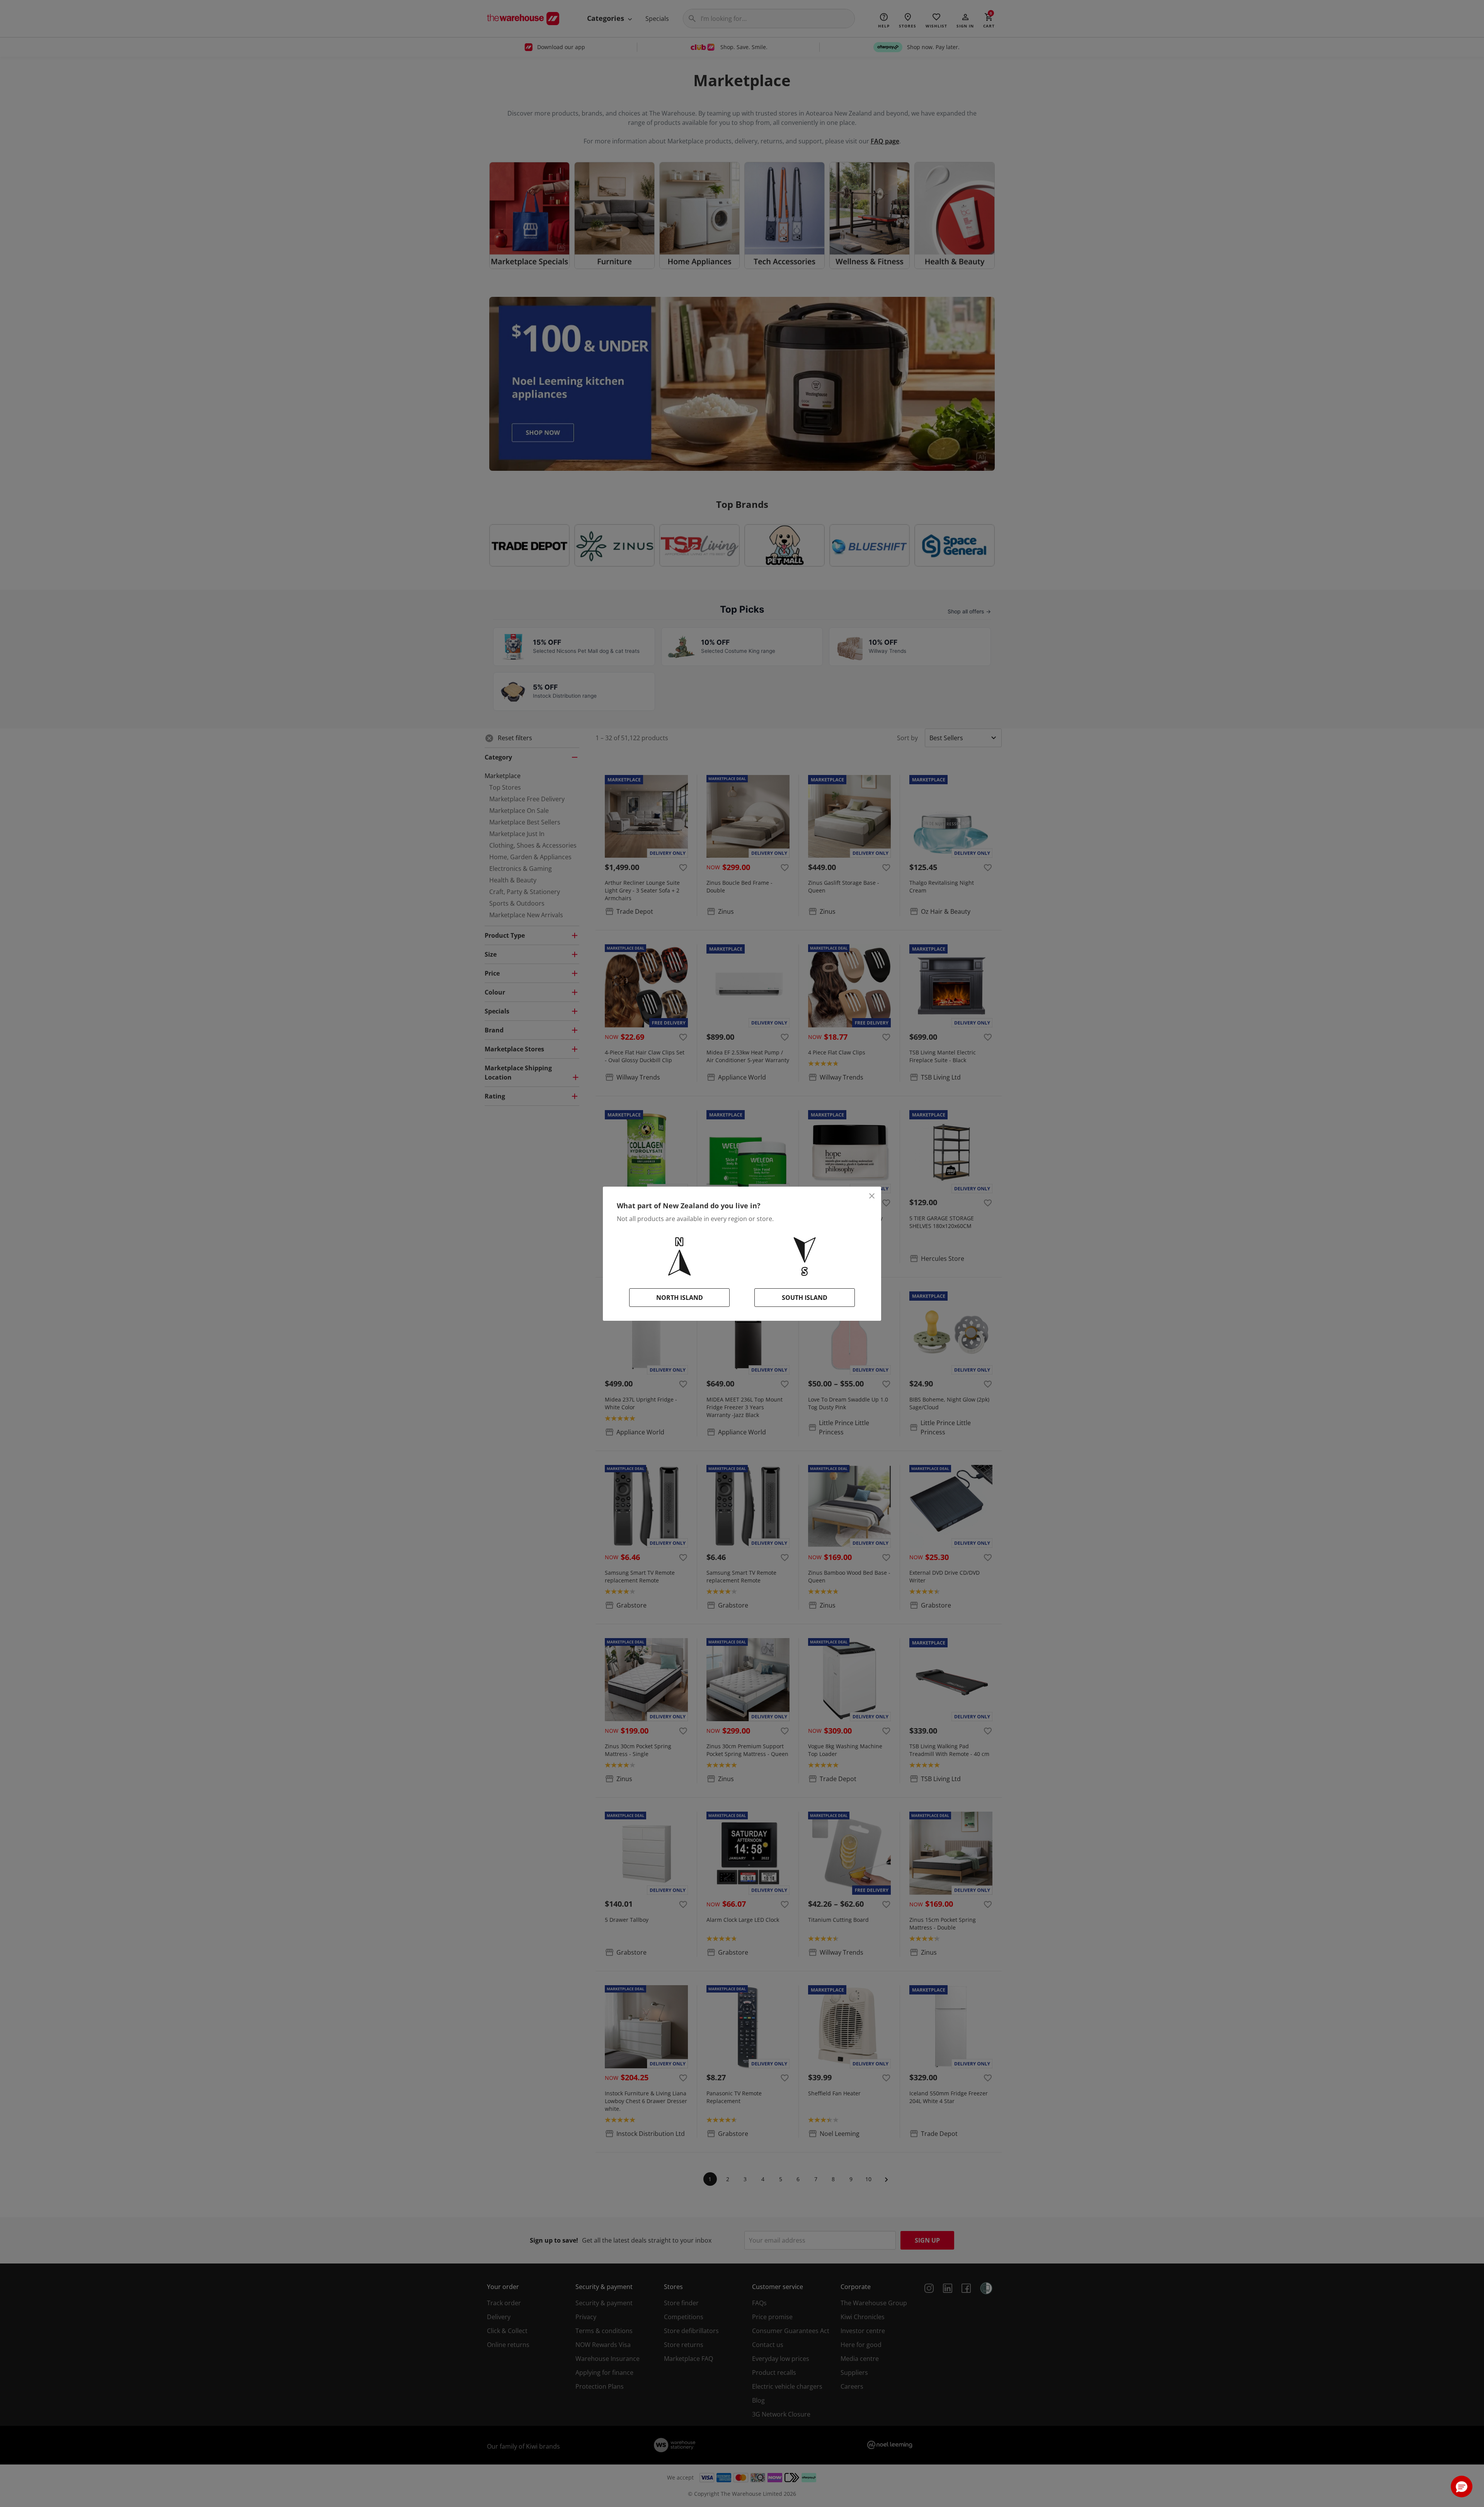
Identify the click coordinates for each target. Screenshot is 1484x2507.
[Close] (872, 1196)
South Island (805, 1298)
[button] (1462, 2487)
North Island (680, 1298)
